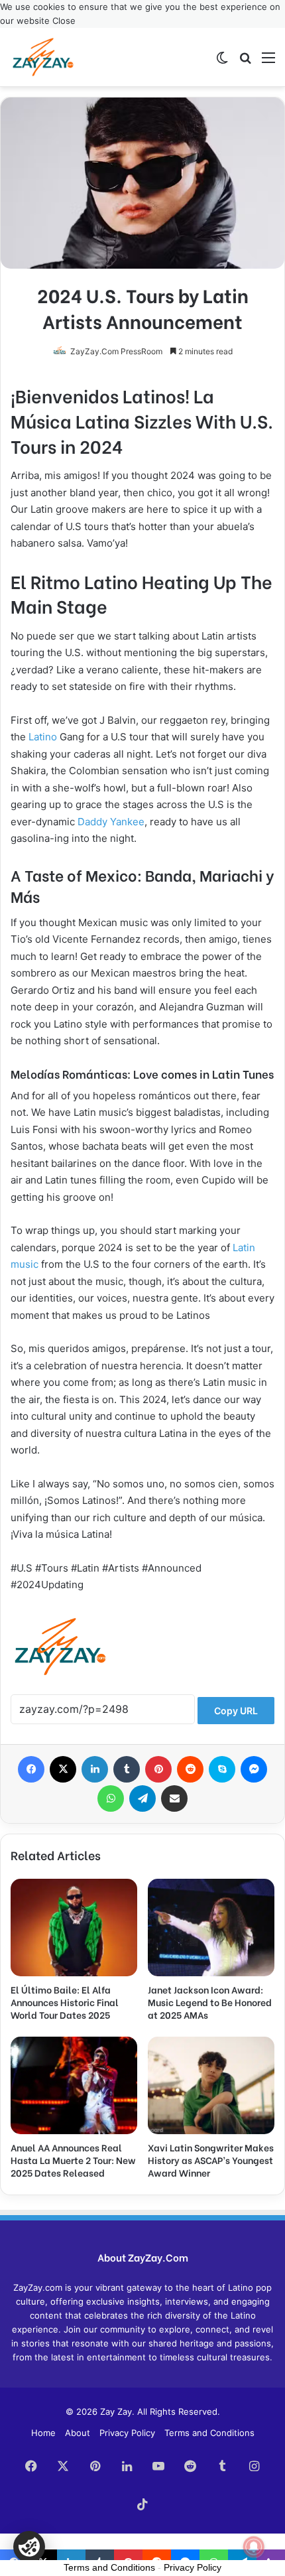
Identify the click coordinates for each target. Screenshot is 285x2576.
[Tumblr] (127, 1769)
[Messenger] (254, 1769)
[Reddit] (190, 1769)
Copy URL (236, 1711)
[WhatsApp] (111, 1798)
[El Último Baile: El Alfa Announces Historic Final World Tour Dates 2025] (74, 1928)
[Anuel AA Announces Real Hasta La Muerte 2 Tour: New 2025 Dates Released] (74, 2085)
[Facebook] (31, 1769)
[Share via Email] (174, 1798)
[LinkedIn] (95, 1769)
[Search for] (245, 62)
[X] (63, 1769)
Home (43, 2433)
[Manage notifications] (254, 2547)
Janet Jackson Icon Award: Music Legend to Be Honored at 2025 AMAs (210, 2002)
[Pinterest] (158, 1769)
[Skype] (222, 1769)
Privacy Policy (127, 2433)
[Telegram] (142, 1798)
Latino (43, 737)
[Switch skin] (222, 62)
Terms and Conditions (209, 2433)
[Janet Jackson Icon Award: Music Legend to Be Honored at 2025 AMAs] (211, 1928)
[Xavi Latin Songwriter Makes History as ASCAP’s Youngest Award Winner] (211, 2085)
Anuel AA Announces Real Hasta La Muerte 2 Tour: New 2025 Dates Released (73, 2160)
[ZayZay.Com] (43, 57)
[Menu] (268, 62)
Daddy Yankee (111, 822)
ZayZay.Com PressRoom (116, 351)
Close (64, 21)
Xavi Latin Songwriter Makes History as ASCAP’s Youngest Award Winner (211, 2160)
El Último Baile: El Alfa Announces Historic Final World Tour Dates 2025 (65, 2002)
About (78, 2433)
